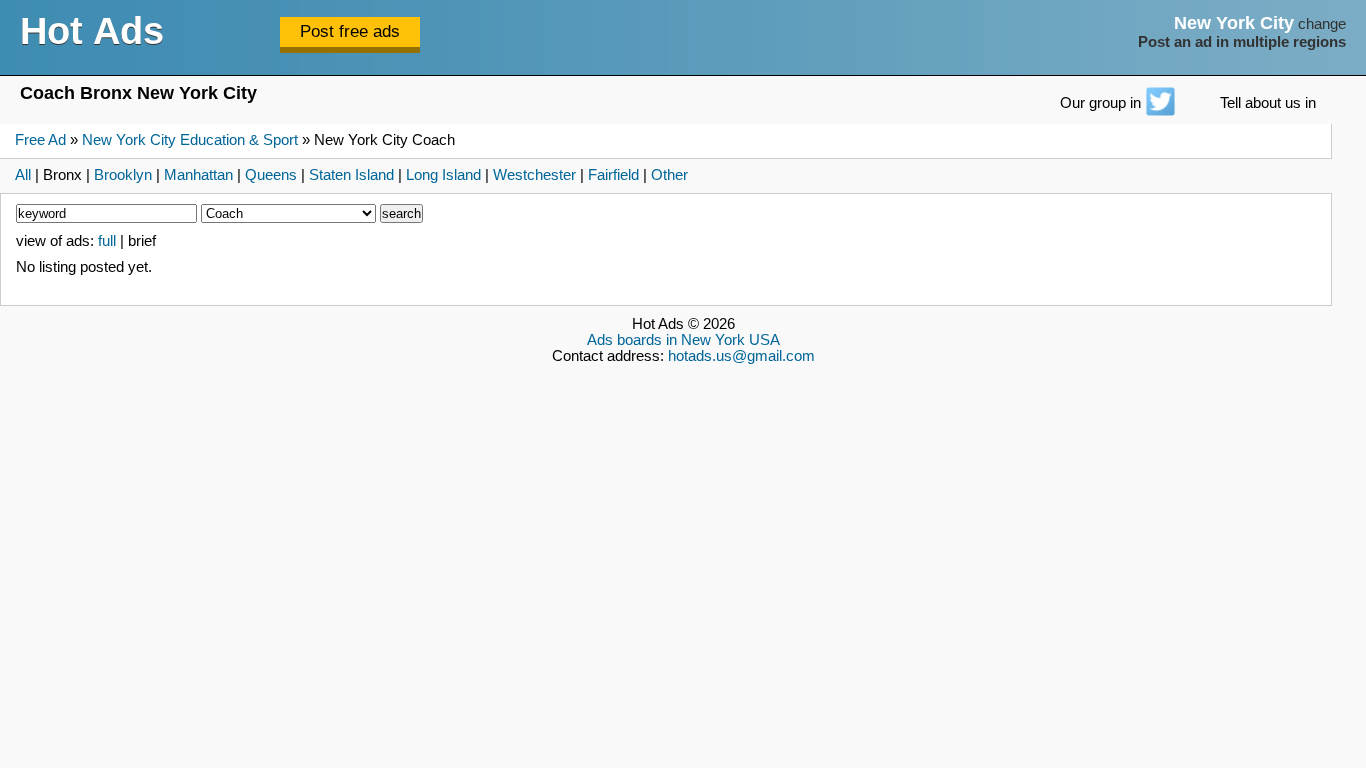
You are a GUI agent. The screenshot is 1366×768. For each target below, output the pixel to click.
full (107, 241)
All (23, 175)
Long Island (443, 175)
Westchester (534, 175)
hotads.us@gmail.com (741, 356)
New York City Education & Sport (190, 140)
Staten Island (351, 175)
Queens (271, 175)
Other (669, 175)
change (1322, 24)
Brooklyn (123, 175)
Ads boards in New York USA (683, 340)
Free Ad (40, 140)
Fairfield (613, 175)
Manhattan (198, 175)
